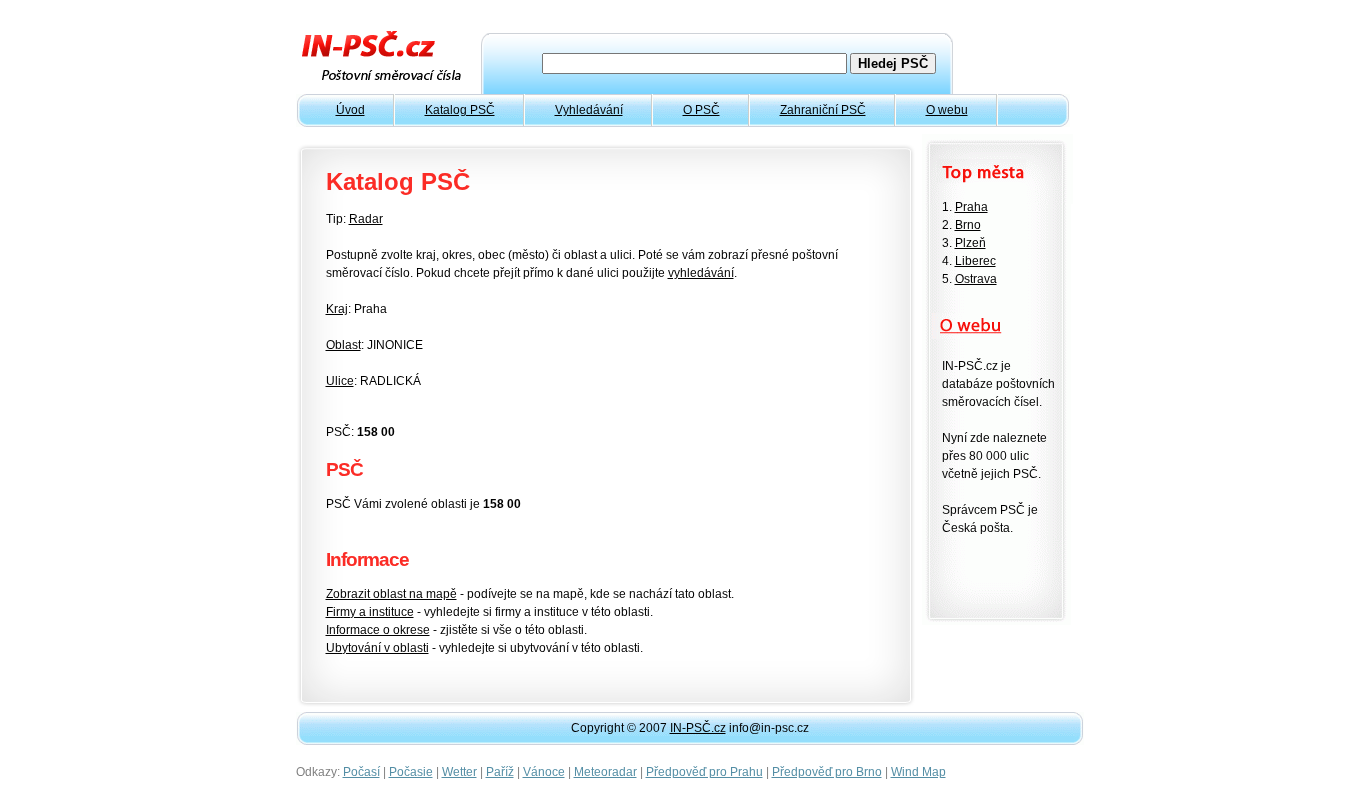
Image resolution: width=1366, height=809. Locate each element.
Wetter (459, 772)
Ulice (340, 381)
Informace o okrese (378, 630)
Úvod (350, 110)
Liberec (975, 261)
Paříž (500, 772)
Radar (366, 219)
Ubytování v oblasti (377, 648)
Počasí (361, 772)
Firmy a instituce (370, 612)
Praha (971, 207)
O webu (947, 110)
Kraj (337, 309)
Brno (968, 225)
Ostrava (976, 279)
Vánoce (544, 772)
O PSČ (701, 110)
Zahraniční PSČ (823, 110)
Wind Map (918, 772)
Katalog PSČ (460, 110)
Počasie (411, 772)
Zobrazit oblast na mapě (391, 594)
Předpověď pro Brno (827, 772)
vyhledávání (701, 273)
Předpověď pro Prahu (704, 772)
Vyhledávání (589, 110)
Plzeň (970, 243)
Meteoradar (605, 772)
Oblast (343, 345)
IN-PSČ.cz (698, 728)
